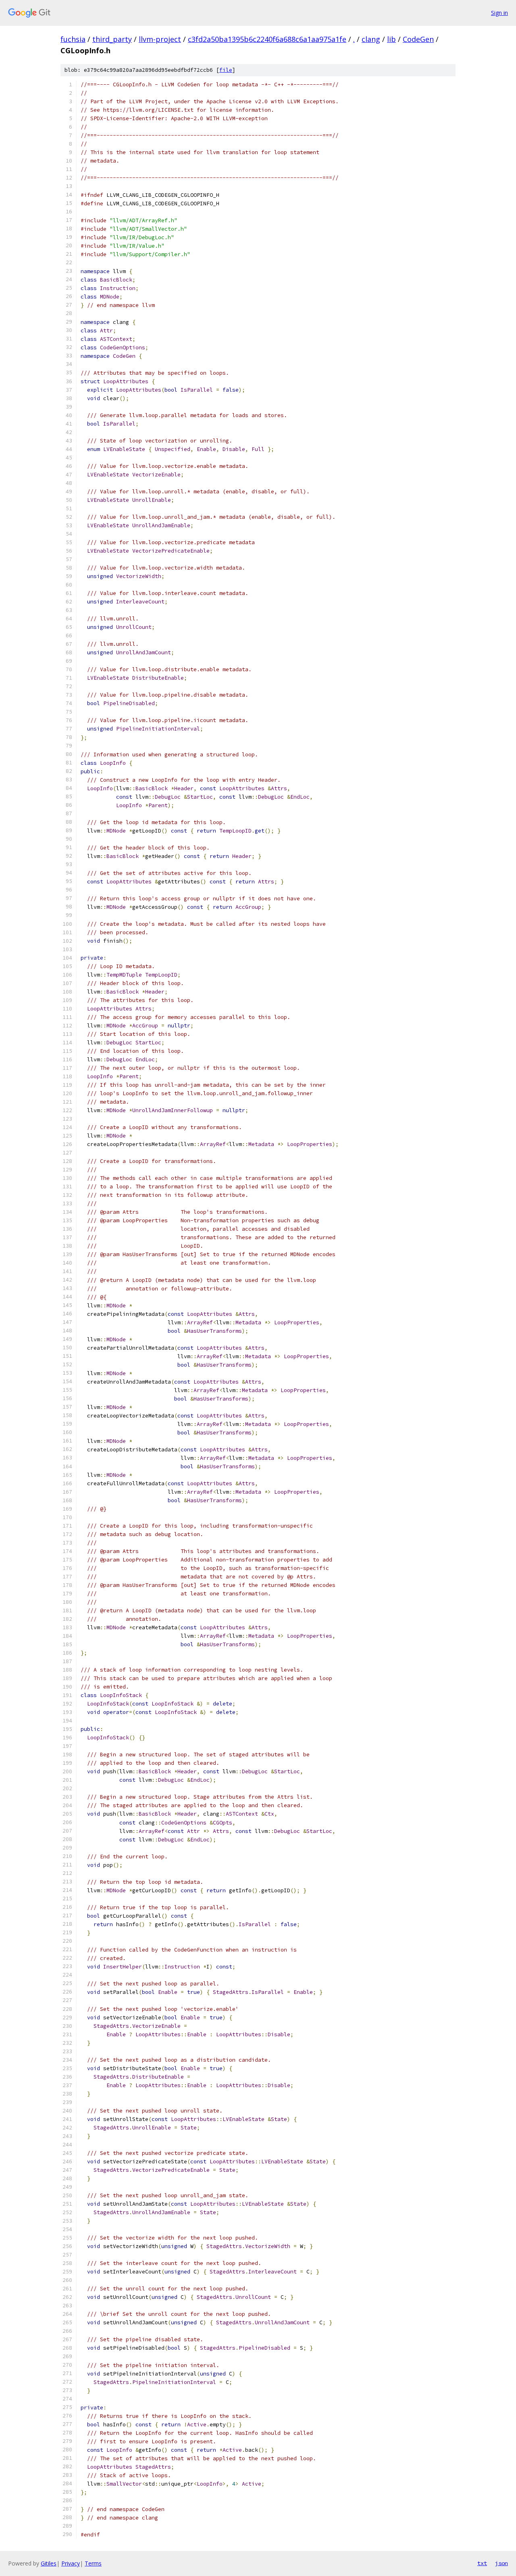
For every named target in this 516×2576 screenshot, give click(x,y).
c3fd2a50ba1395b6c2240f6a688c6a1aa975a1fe (267, 39)
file (226, 70)
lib (391, 39)
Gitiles (49, 2563)
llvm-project (160, 39)
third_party (112, 39)
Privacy (71, 2563)
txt (482, 2563)
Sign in (499, 13)
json (501, 2563)
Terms (93, 2563)
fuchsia (73, 39)
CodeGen (418, 39)
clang (371, 39)
